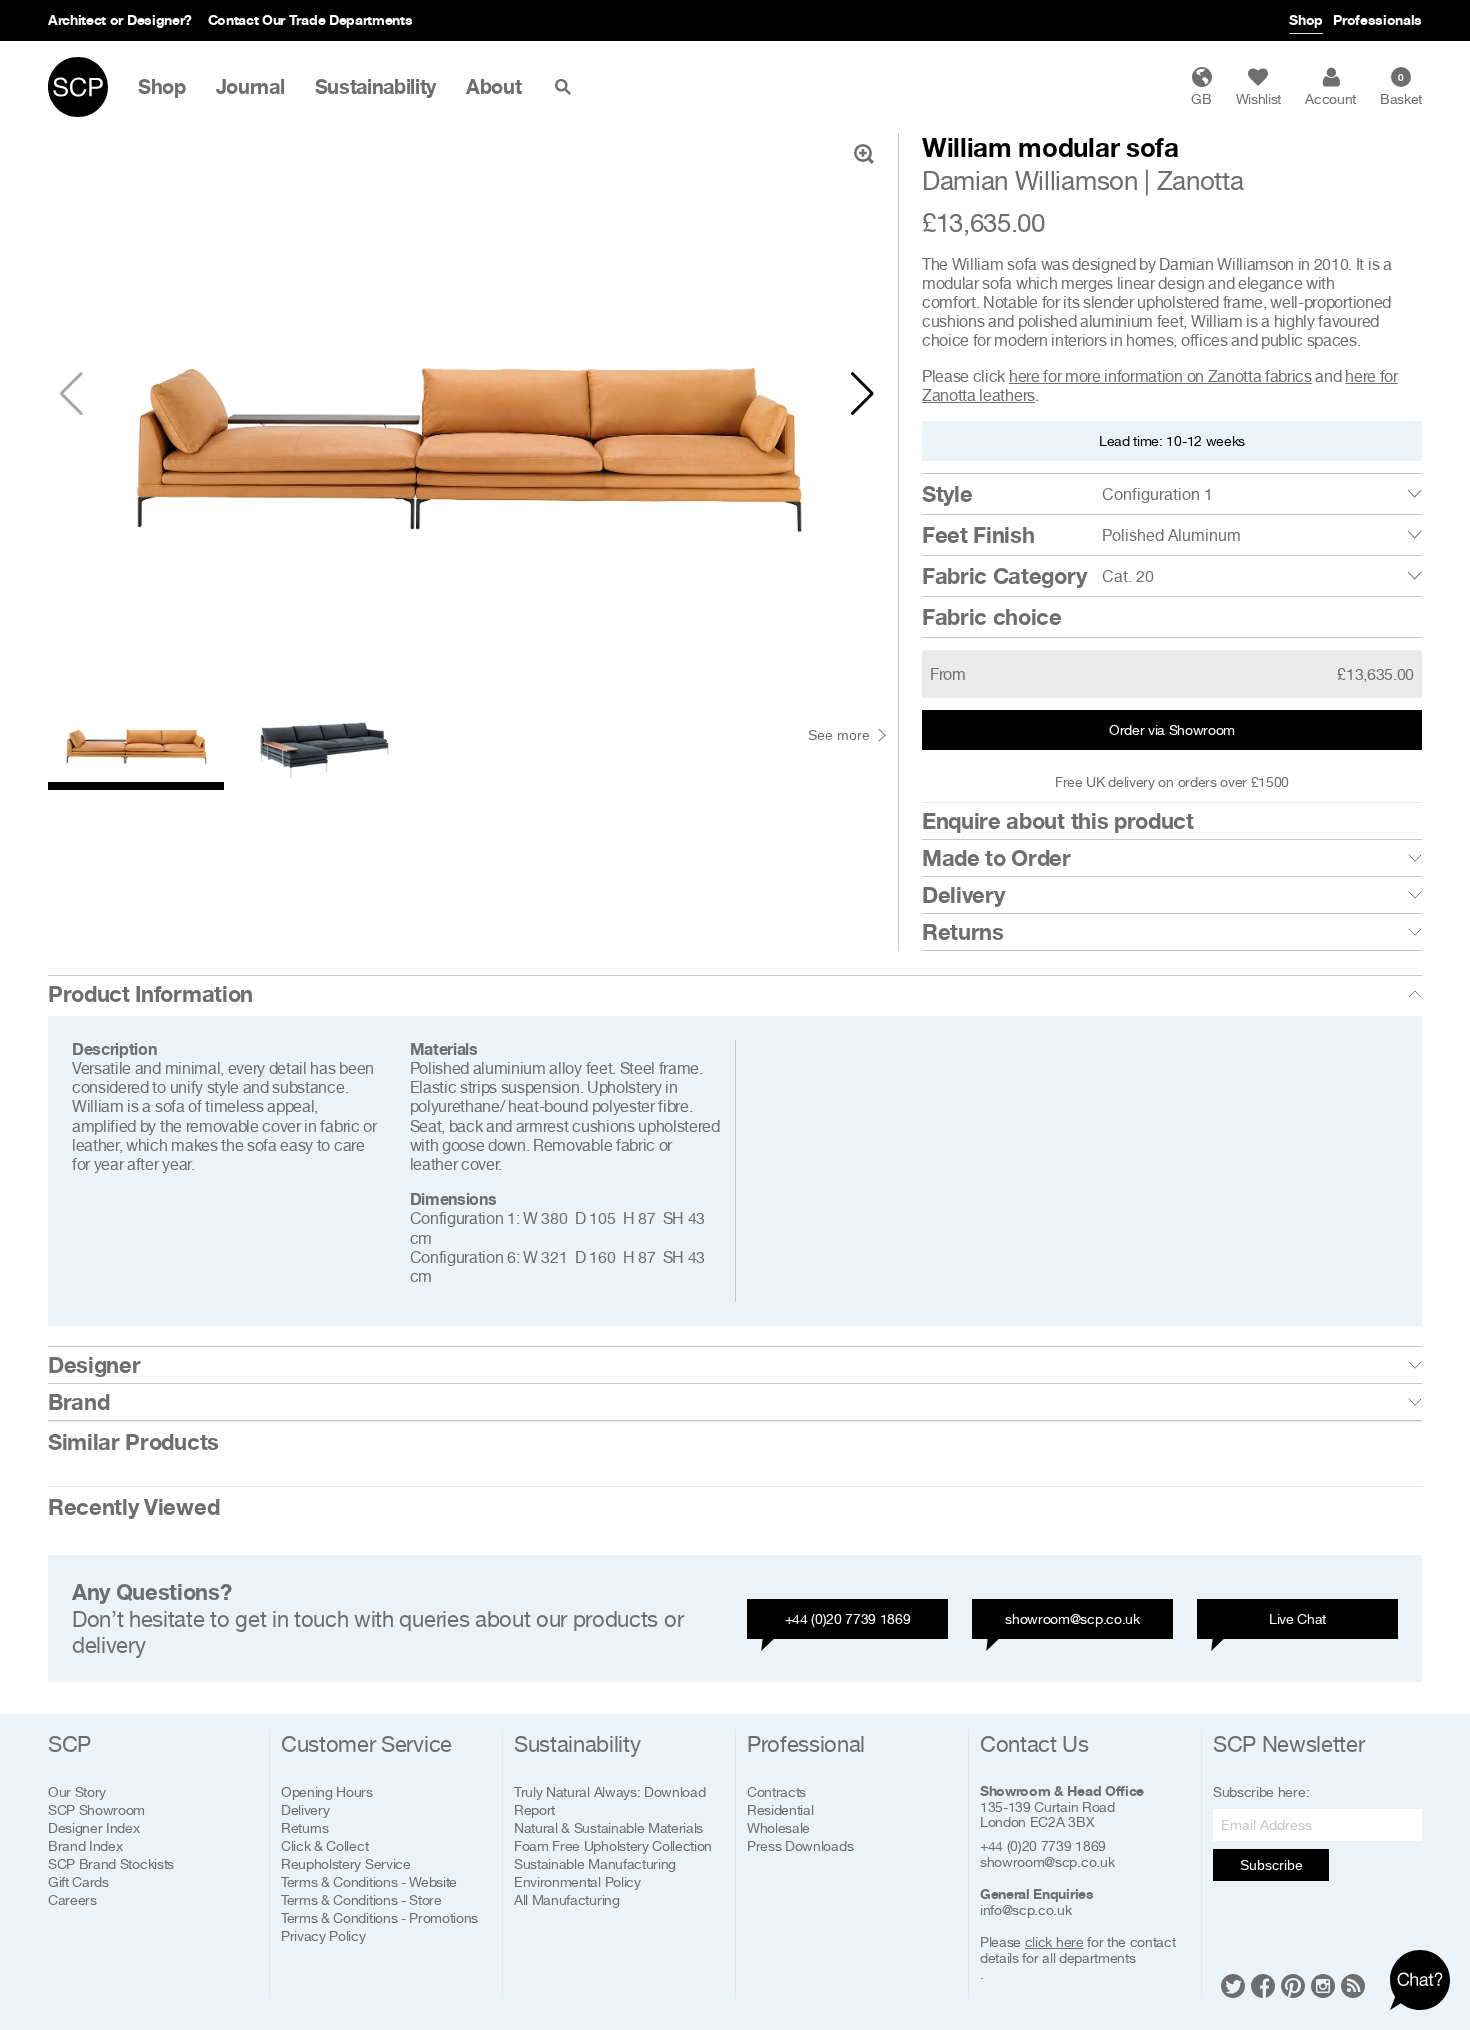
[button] (862, 394)
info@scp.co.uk (1026, 1910)
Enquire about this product (1058, 821)
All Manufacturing (567, 1899)
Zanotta (1200, 180)
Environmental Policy (577, 1881)
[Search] (567, 87)
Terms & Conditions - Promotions (379, 1917)
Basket (1401, 89)
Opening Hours (327, 1791)
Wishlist (1258, 98)
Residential (780, 1809)
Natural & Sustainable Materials (608, 1827)
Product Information (150, 994)
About (493, 87)
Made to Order (996, 858)
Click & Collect (324, 1845)
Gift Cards (78, 1881)
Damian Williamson (1030, 180)
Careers (72, 1899)
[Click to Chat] (1420, 1980)
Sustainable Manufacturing (595, 1863)
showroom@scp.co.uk (1072, 1618)
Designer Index (94, 1827)
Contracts (776, 1791)
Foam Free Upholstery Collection (613, 1845)
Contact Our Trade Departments (310, 19)
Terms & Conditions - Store (361, 1899)
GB (1201, 98)
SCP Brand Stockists (111, 1863)
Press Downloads (800, 1845)
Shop (1306, 19)
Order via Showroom (1172, 729)
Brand (78, 1402)
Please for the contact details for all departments (1077, 1950)
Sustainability (376, 87)
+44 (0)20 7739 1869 (848, 1618)
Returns (963, 932)
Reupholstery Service (346, 1863)
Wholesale (778, 1827)
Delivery (963, 895)
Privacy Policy (323, 1935)
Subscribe (1271, 1865)
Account (1330, 98)
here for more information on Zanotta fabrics (1160, 376)
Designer (94, 1365)
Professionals (1377, 19)
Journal (250, 87)
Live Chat (1297, 1618)
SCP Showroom (96, 1809)
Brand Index (85, 1845)
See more (839, 735)
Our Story (77, 1791)
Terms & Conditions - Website (369, 1881)
